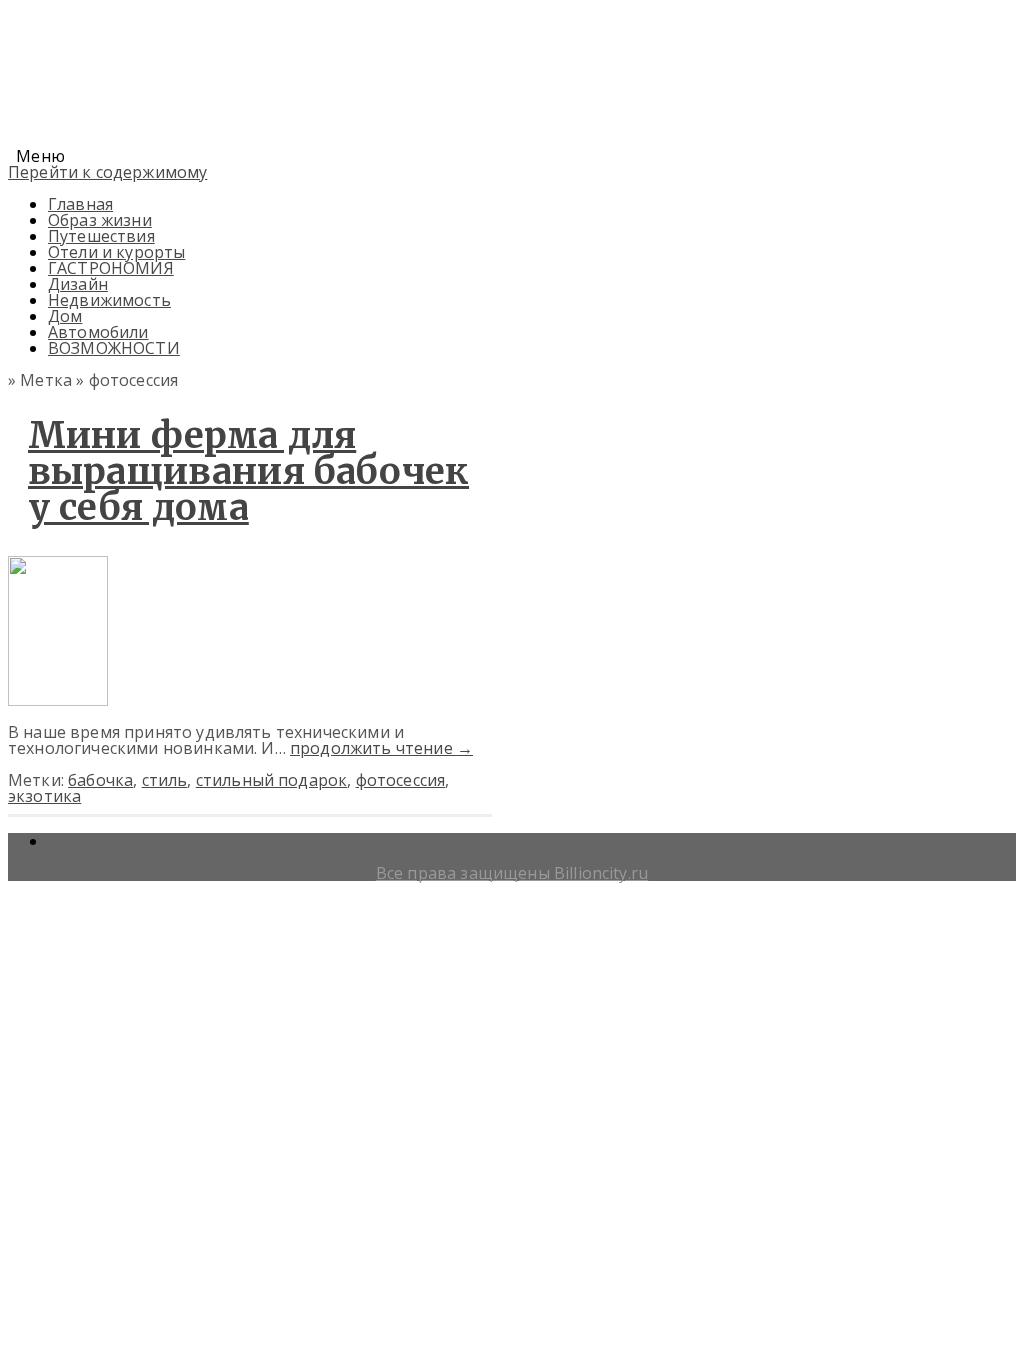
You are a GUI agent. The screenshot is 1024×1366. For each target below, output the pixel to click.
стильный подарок (272, 780)
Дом (65, 316)
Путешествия (101, 236)
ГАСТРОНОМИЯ (111, 268)
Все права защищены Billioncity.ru (512, 873)
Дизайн (78, 284)
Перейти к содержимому (107, 172)
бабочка (100, 780)
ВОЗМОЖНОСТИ (114, 348)
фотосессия (401, 780)
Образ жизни (100, 220)
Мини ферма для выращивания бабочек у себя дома (248, 471)
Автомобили (98, 332)
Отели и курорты (116, 252)
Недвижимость (109, 300)
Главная (80, 204)
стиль (165, 780)
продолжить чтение (381, 748)
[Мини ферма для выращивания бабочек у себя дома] (58, 700)
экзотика (44, 796)
